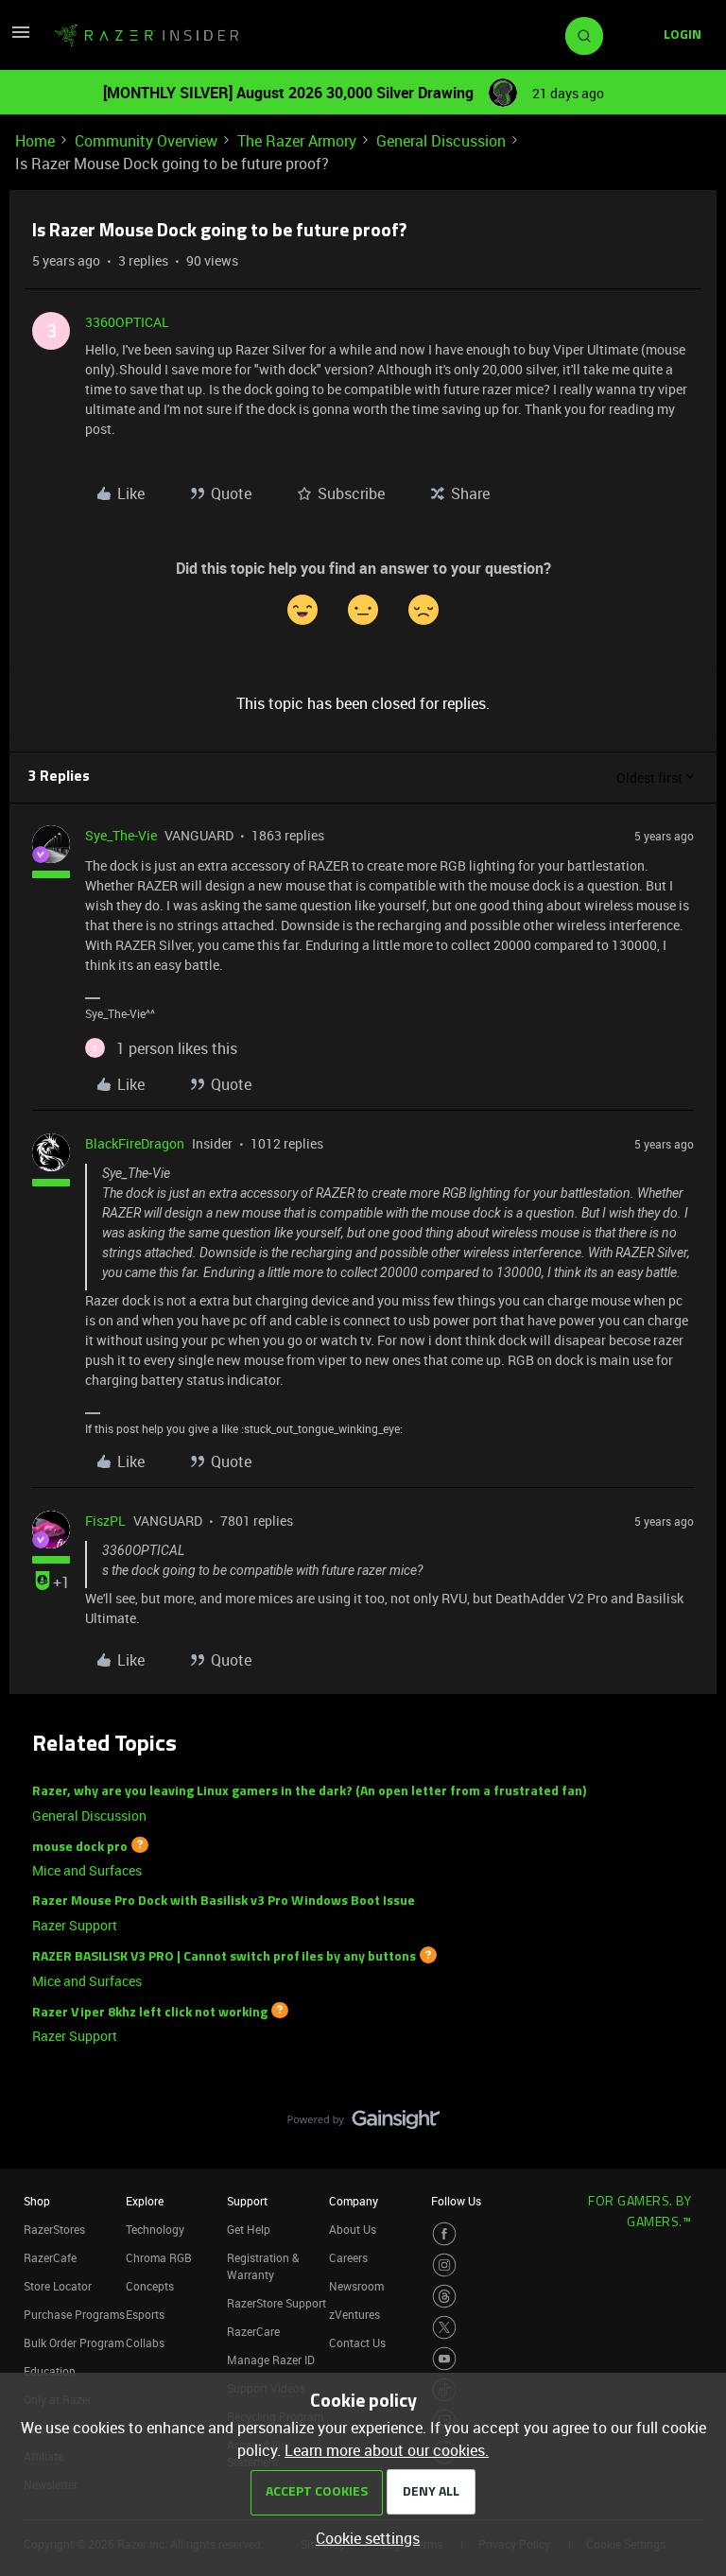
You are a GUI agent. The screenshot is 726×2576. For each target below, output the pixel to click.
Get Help (249, 2229)
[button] (21, 38)
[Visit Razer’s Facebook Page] (444, 2234)
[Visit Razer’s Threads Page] (444, 2296)
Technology (155, 2229)
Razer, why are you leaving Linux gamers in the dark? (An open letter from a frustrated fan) (309, 1792)
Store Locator (58, 2286)
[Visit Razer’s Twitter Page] (444, 2327)
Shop (37, 2201)
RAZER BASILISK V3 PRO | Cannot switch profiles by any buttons (224, 1957)
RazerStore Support (277, 2303)
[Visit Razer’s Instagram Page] (444, 2265)
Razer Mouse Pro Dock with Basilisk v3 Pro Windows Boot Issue (224, 1902)
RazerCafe (50, 2257)
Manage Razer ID (271, 2360)
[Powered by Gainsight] (363, 2124)
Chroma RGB (159, 2257)
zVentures (354, 2314)
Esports (145, 2314)
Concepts (150, 2286)
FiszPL (105, 1521)
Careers (348, 2257)
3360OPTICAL (127, 322)
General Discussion (441, 141)
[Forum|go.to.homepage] (147, 36)
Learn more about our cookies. (387, 2450)
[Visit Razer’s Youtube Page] (444, 2359)
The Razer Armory (297, 141)
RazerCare (253, 2331)
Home (35, 141)
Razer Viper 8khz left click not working (150, 2012)
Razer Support (75, 1925)
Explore (145, 2201)
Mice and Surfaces (87, 1870)
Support (247, 2201)
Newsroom (356, 2286)
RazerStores (54, 2229)
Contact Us (357, 2343)
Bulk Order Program (74, 2343)
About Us (353, 2229)
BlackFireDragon (135, 1143)
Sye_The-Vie (121, 835)
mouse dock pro (80, 1847)
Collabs (145, 2343)
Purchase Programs (74, 2314)
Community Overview (146, 141)
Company (354, 2201)
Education (50, 2371)
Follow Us (456, 2201)
